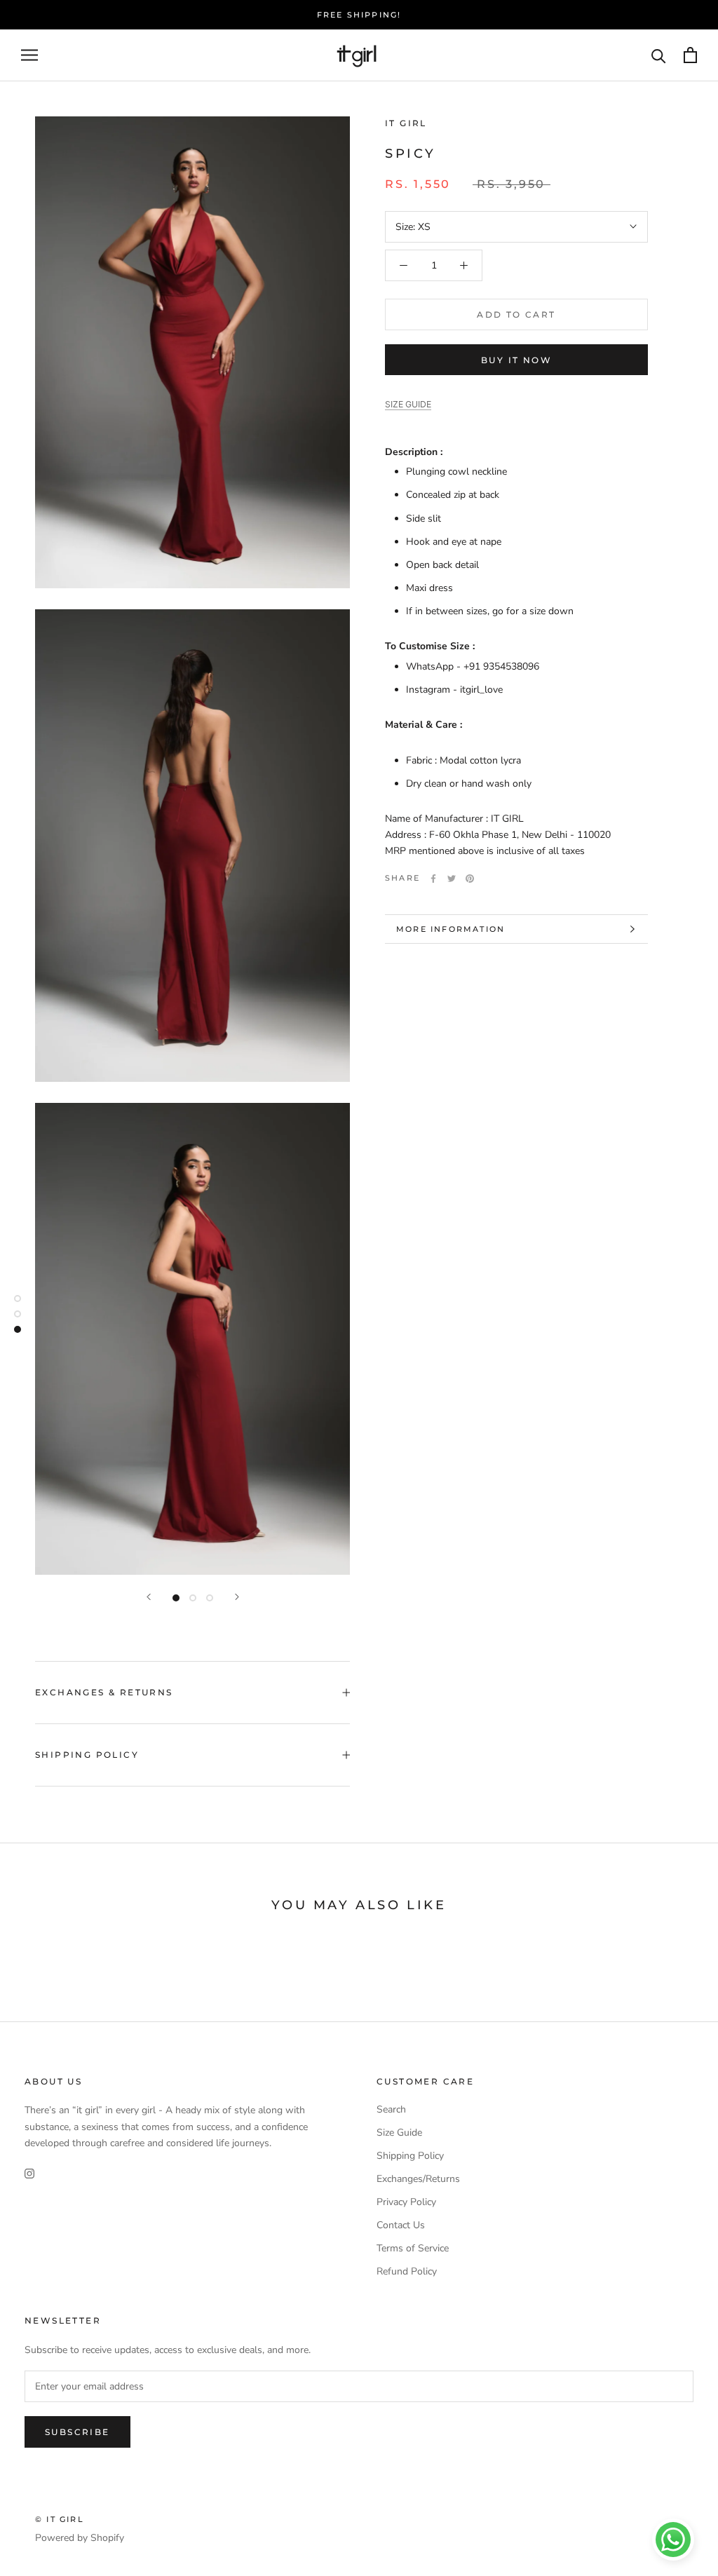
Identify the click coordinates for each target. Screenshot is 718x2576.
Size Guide (399, 2133)
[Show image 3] (210, 1598)
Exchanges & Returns (104, 1692)
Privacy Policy (406, 2202)
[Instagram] (29, 2173)
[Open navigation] (29, 55)
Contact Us (401, 2225)
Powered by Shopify (80, 2538)
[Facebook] (433, 879)
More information (451, 929)
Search (391, 2109)
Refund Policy (407, 2271)
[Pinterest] (470, 879)
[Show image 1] (176, 1598)
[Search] (659, 55)
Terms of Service (413, 2248)
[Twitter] (452, 879)
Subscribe (77, 2432)
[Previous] (149, 1597)
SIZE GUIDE (408, 404)
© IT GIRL (60, 2519)
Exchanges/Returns (418, 2179)
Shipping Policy (87, 1755)
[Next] (237, 1597)
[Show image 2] (193, 1598)
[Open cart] (690, 55)
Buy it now (516, 360)
